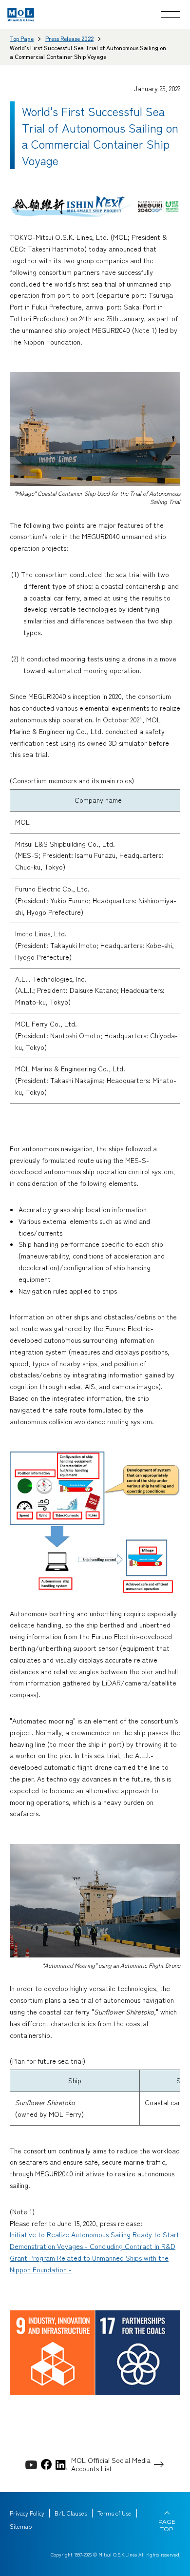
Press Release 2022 (69, 38)
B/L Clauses (71, 2513)
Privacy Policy (27, 2513)
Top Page (22, 38)
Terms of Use (114, 2513)
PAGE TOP (167, 2525)
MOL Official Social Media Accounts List (111, 2464)
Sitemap (21, 2526)
